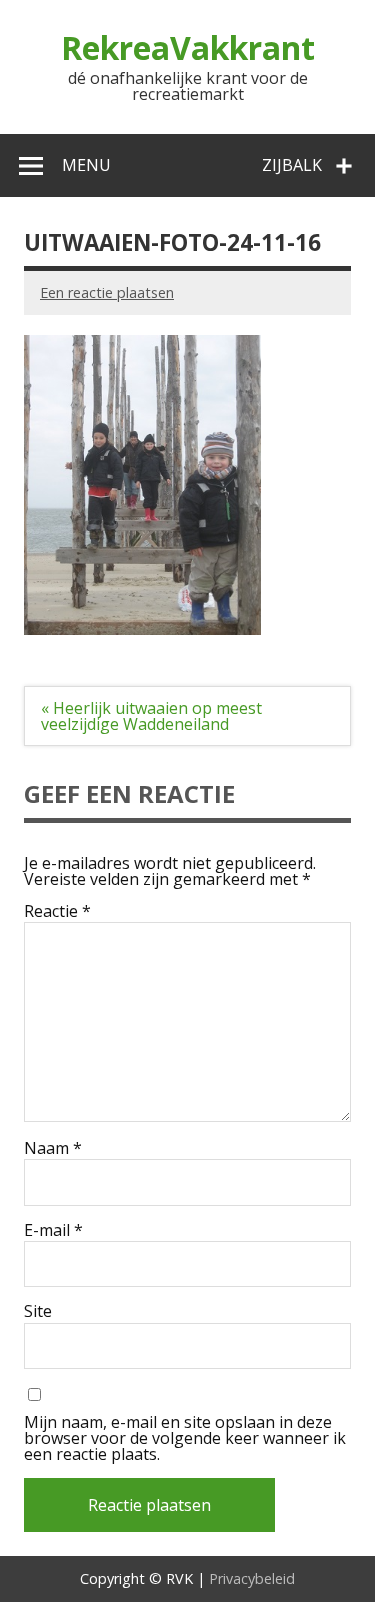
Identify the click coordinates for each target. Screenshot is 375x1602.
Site (38, 1311)
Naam (53, 1148)
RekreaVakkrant (188, 47)
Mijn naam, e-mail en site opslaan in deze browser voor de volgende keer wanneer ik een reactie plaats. (185, 1438)
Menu (86, 165)
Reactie (57, 911)
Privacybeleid (252, 1578)
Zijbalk (292, 165)
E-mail (53, 1230)
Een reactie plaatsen (107, 292)
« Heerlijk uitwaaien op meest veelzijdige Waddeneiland (151, 716)
